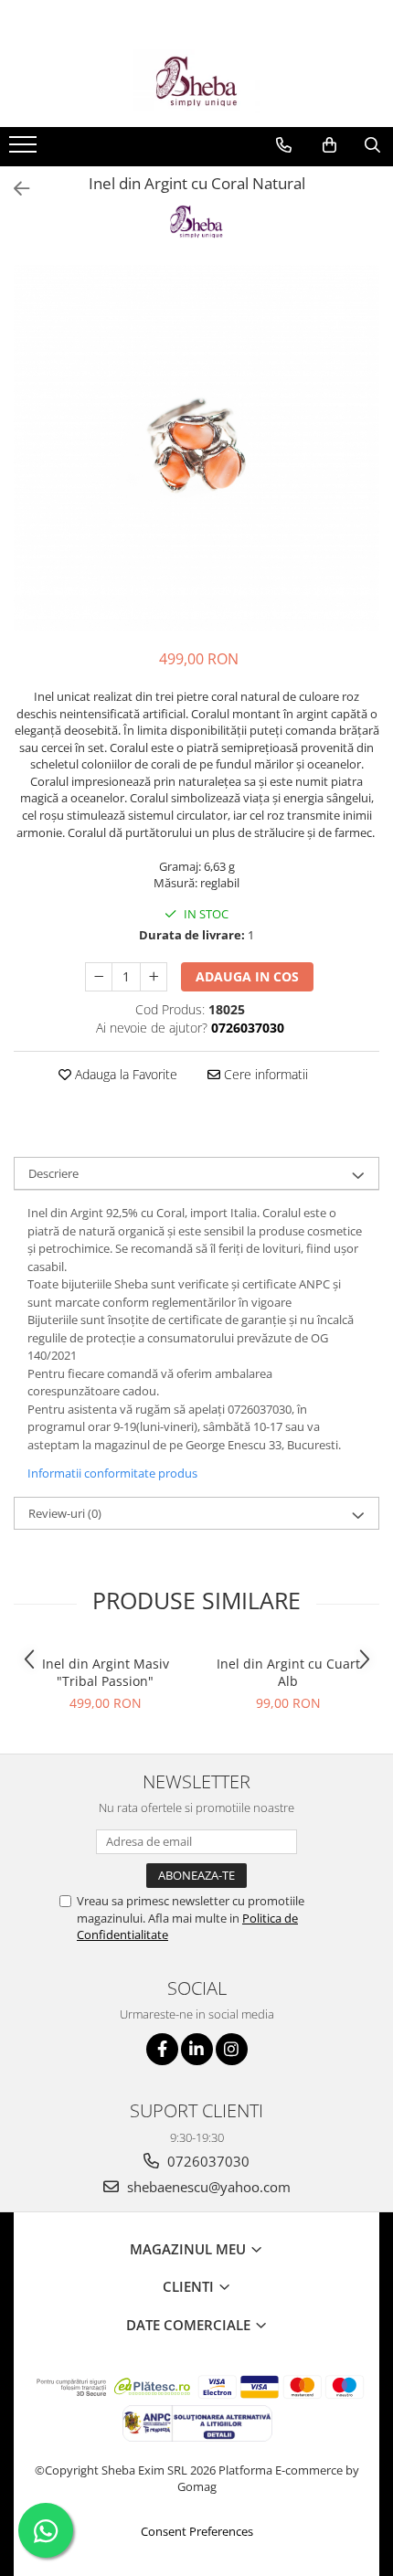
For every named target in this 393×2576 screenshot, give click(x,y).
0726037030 (207, 2161)
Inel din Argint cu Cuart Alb (288, 1672)
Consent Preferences (197, 2531)
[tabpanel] (196, 448)
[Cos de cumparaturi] (329, 145)
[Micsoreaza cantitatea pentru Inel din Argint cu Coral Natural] (99, 977)
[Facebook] (162, 2049)
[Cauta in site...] (372, 145)
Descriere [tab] (53, 1173)
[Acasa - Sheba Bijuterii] (196, 81)
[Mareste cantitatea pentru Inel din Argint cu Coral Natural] (154, 977)
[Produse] (25, 150)
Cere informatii (264, 1074)
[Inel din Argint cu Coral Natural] (196, 448)
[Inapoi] (14, 189)
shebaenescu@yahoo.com (207, 2187)
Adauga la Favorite (124, 1074)
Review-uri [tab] (65, 1513)
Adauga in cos (247, 976)
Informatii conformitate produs (112, 1473)
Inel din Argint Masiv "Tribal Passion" (106, 1672)
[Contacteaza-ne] (284, 145)
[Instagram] (232, 2049)
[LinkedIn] (197, 2049)
